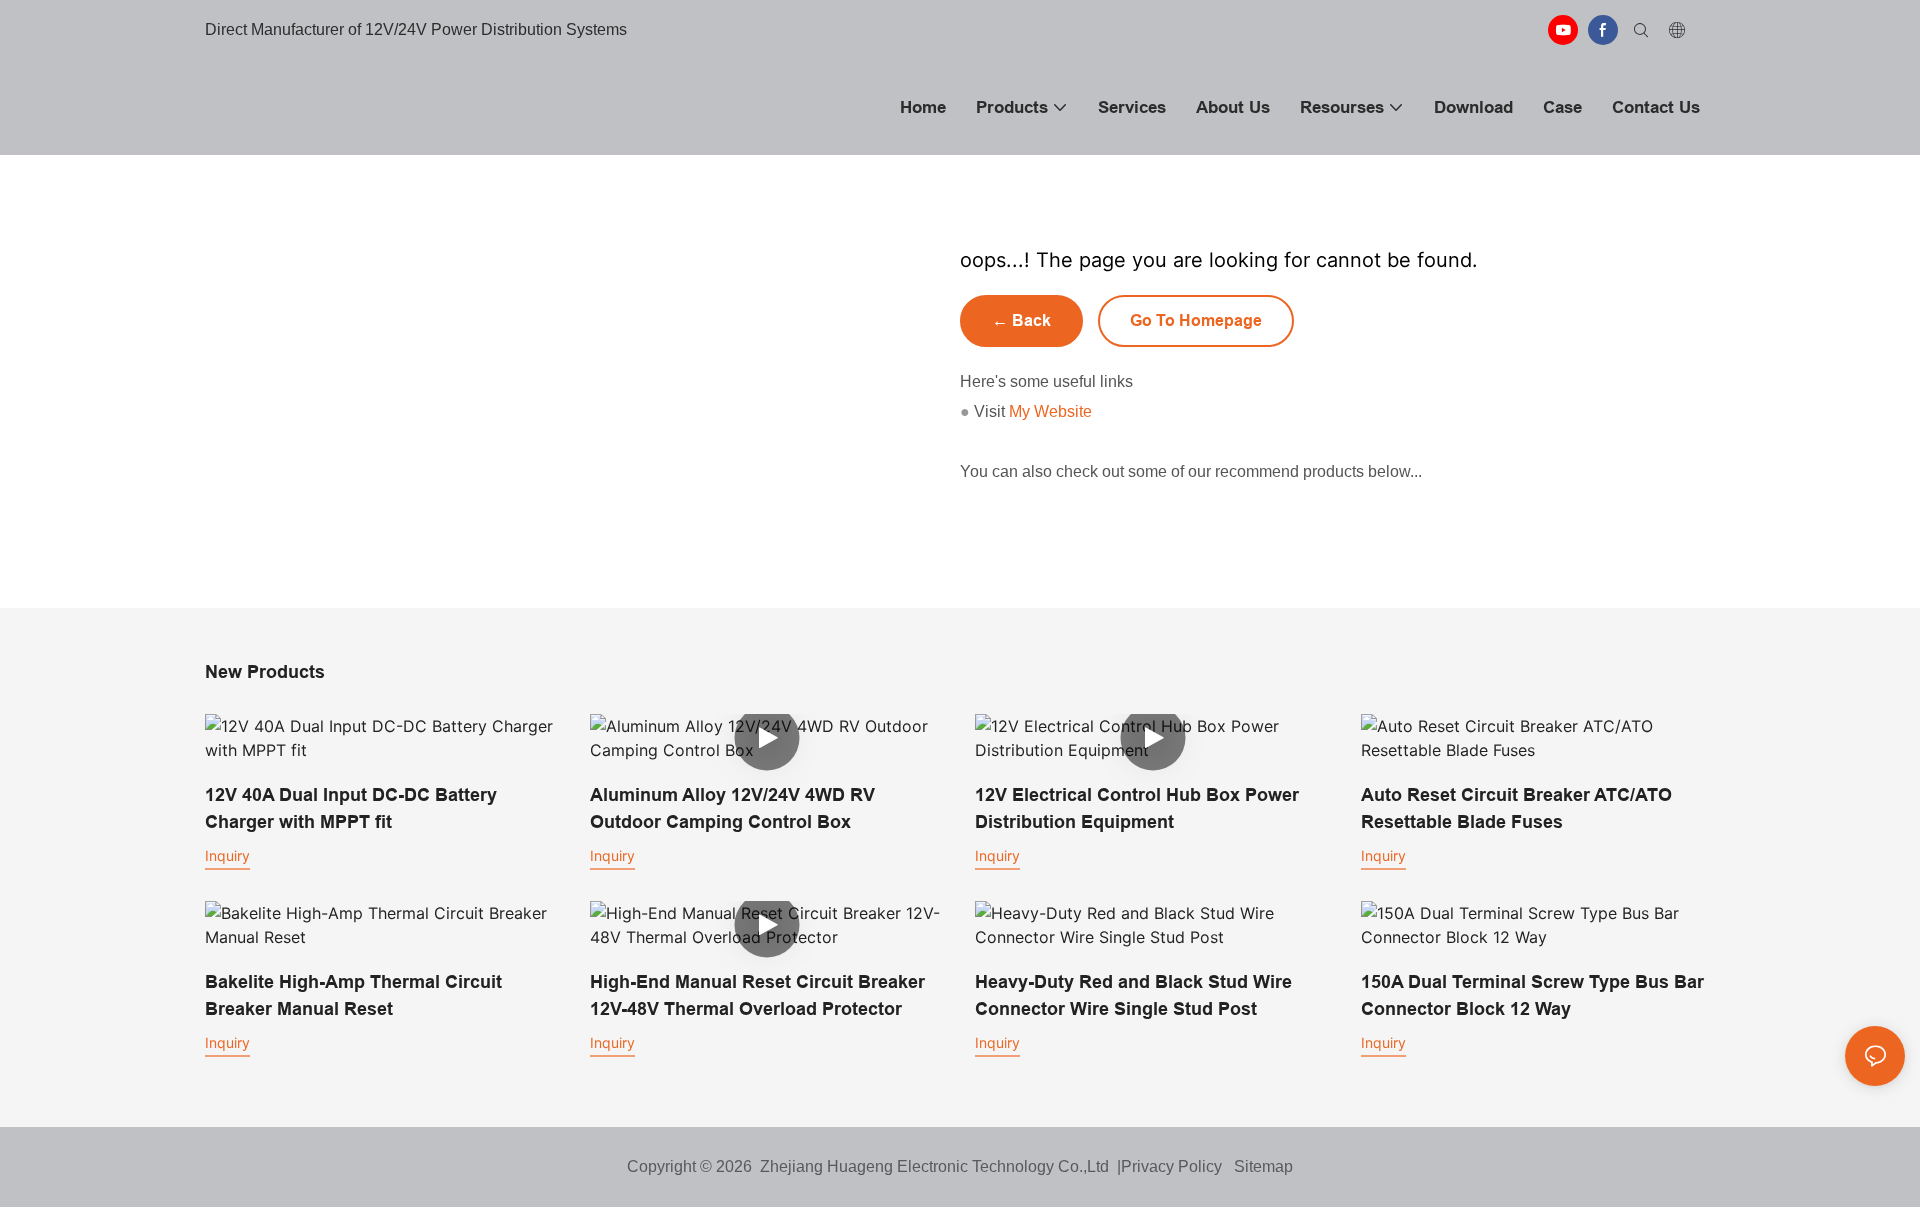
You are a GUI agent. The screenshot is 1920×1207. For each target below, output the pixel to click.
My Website (1050, 411)
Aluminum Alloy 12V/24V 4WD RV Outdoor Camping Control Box (732, 808)
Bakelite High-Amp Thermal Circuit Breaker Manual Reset (353, 995)
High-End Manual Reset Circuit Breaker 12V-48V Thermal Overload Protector (757, 995)
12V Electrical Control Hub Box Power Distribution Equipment (1137, 808)
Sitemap (1259, 1166)
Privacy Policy (1171, 1166)
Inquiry (227, 855)
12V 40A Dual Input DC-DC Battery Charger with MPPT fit (351, 808)
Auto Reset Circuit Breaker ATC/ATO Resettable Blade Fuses (1516, 808)
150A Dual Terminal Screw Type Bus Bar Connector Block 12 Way (1532, 995)
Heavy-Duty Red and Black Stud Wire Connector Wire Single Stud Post (1133, 995)
